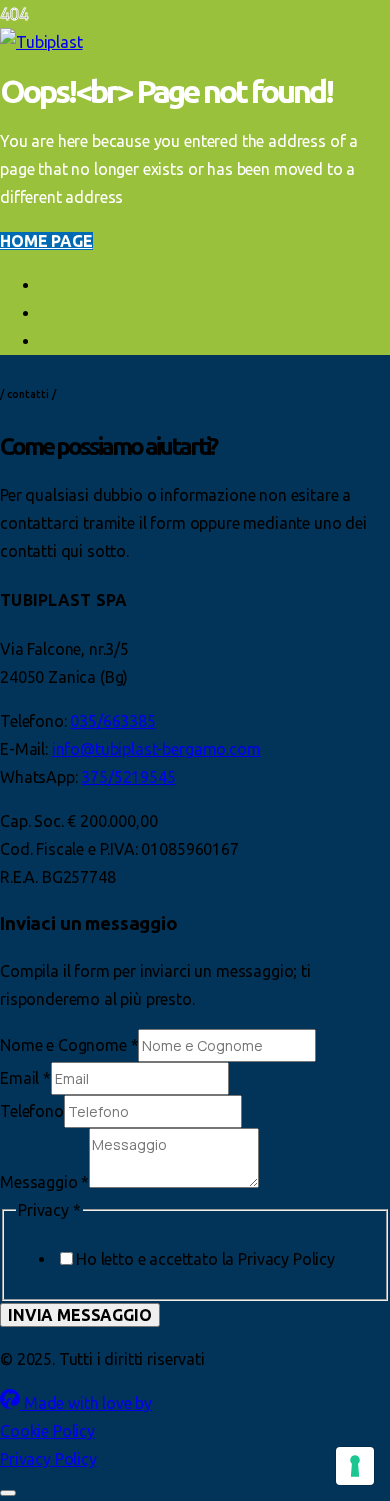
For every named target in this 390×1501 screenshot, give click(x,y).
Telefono (32, 1111)
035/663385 (112, 721)
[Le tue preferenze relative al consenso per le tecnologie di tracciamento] (355, 1466)
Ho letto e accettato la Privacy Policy (205, 1259)
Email (25, 1078)
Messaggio (44, 1182)
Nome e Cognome (69, 1045)
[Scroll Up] (8, 1493)
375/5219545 (128, 777)
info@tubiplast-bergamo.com (156, 749)
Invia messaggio (80, 1315)
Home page (46, 241)
